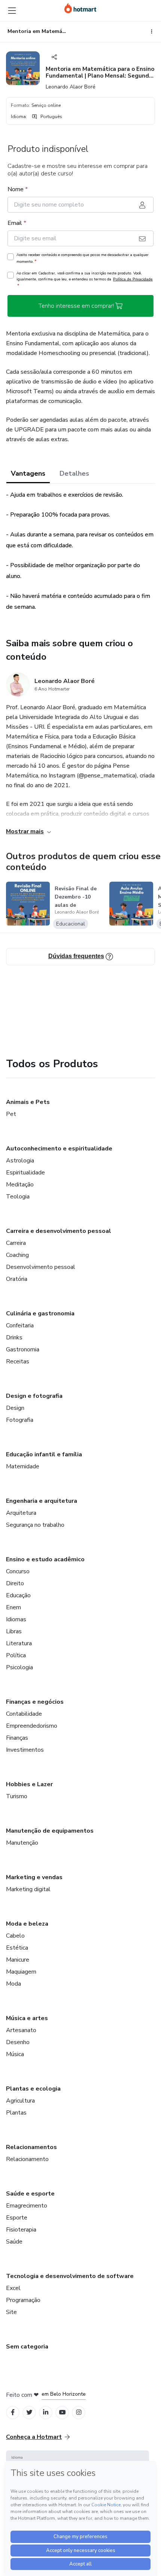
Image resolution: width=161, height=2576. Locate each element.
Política (16, 1655)
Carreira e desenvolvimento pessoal (59, 1231)
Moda (13, 1984)
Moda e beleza (27, 1924)
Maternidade (23, 1466)
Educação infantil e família (44, 1454)
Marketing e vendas (34, 1877)
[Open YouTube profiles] (62, 2412)
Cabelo (15, 1936)
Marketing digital (28, 1889)
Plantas (16, 2113)
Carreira (16, 1243)
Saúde (14, 2242)
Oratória (17, 1279)
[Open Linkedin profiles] (46, 2412)
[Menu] (12, 10)
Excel (13, 2288)
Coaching (17, 1255)
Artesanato (21, 2030)
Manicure (18, 1960)
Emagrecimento (27, 2206)
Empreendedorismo (32, 1726)
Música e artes (27, 2018)
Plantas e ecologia (33, 2089)
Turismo (17, 1796)
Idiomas (16, 1619)
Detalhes (74, 473)
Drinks (14, 1337)
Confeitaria (20, 1325)
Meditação (20, 1185)
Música (15, 2054)
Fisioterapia (21, 2230)
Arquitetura (21, 1513)
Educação (18, 1595)
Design (15, 1408)
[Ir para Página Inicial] (80, 8)
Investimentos (25, 1750)
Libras (14, 1631)
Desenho (18, 2042)
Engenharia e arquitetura (42, 1501)
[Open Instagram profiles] (79, 2412)
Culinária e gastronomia (40, 1313)
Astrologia (20, 1161)
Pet (11, 1114)
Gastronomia (23, 1349)
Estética (17, 1948)
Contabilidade (24, 1714)
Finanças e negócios (35, 1702)
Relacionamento (27, 2159)
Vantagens (28, 473)
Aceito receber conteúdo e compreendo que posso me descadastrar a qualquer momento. (83, 258)
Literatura (19, 1643)
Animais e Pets (28, 1102)
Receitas (18, 1361)
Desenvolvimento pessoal (41, 1267)
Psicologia (19, 1667)
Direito (15, 1583)
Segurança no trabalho (35, 1525)
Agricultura (20, 2101)
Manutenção (22, 1843)
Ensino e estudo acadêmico (45, 1559)
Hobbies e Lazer (29, 1784)
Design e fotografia (34, 1396)
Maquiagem (21, 1972)
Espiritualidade (25, 1173)
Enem (13, 1607)
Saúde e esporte (30, 2194)
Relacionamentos (31, 2147)
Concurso (18, 1571)
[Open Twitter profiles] (29, 2412)
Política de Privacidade (133, 279)
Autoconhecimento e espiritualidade (59, 1149)
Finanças (17, 1738)
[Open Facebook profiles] (13, 2412)
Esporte (17, 2218)
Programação (23, 2300)
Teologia (18, 1197)
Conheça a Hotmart (34, 2437)
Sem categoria (27, 2347)
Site (11, 2312)
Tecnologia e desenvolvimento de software (70, 2276)
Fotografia (20, 1420)
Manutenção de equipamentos (50, 1831)
